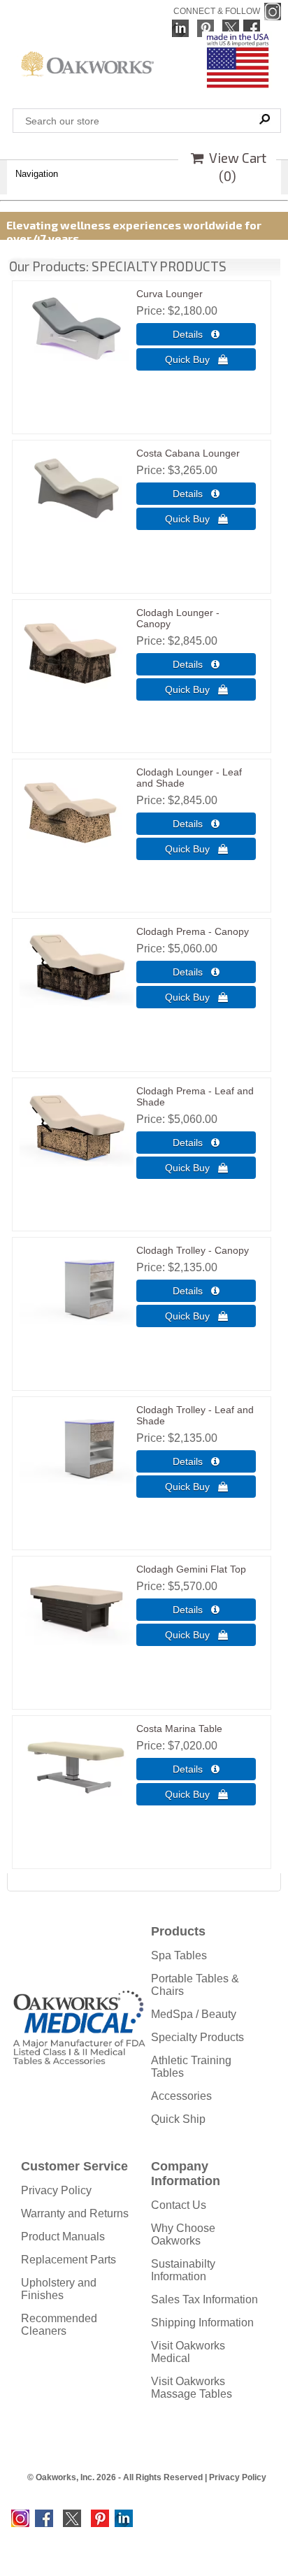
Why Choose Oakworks (183, 2234)
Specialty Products (197, 2037)
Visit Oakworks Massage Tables (192, 2388)
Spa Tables (179, 1955)
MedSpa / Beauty (194, 2014)
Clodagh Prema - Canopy (193, 931)
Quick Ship (178, 2119)
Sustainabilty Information (183, 2270)
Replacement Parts (69, 2260)
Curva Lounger (170, 294)
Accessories (181, 2096)
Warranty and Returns (75, 2213)
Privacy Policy (56, 2190)
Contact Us (179, 2205)
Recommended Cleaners (59, 2325)
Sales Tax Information (204, 2299)
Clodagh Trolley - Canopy (193, 1250)
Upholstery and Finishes (59, 2289)
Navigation (37, 174)
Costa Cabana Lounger (188, 453)
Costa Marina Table (179, 1729)
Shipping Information (202, 2323)
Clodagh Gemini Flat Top (191, 1569)
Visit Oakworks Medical (188, 2352)
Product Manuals (63, 2237)
